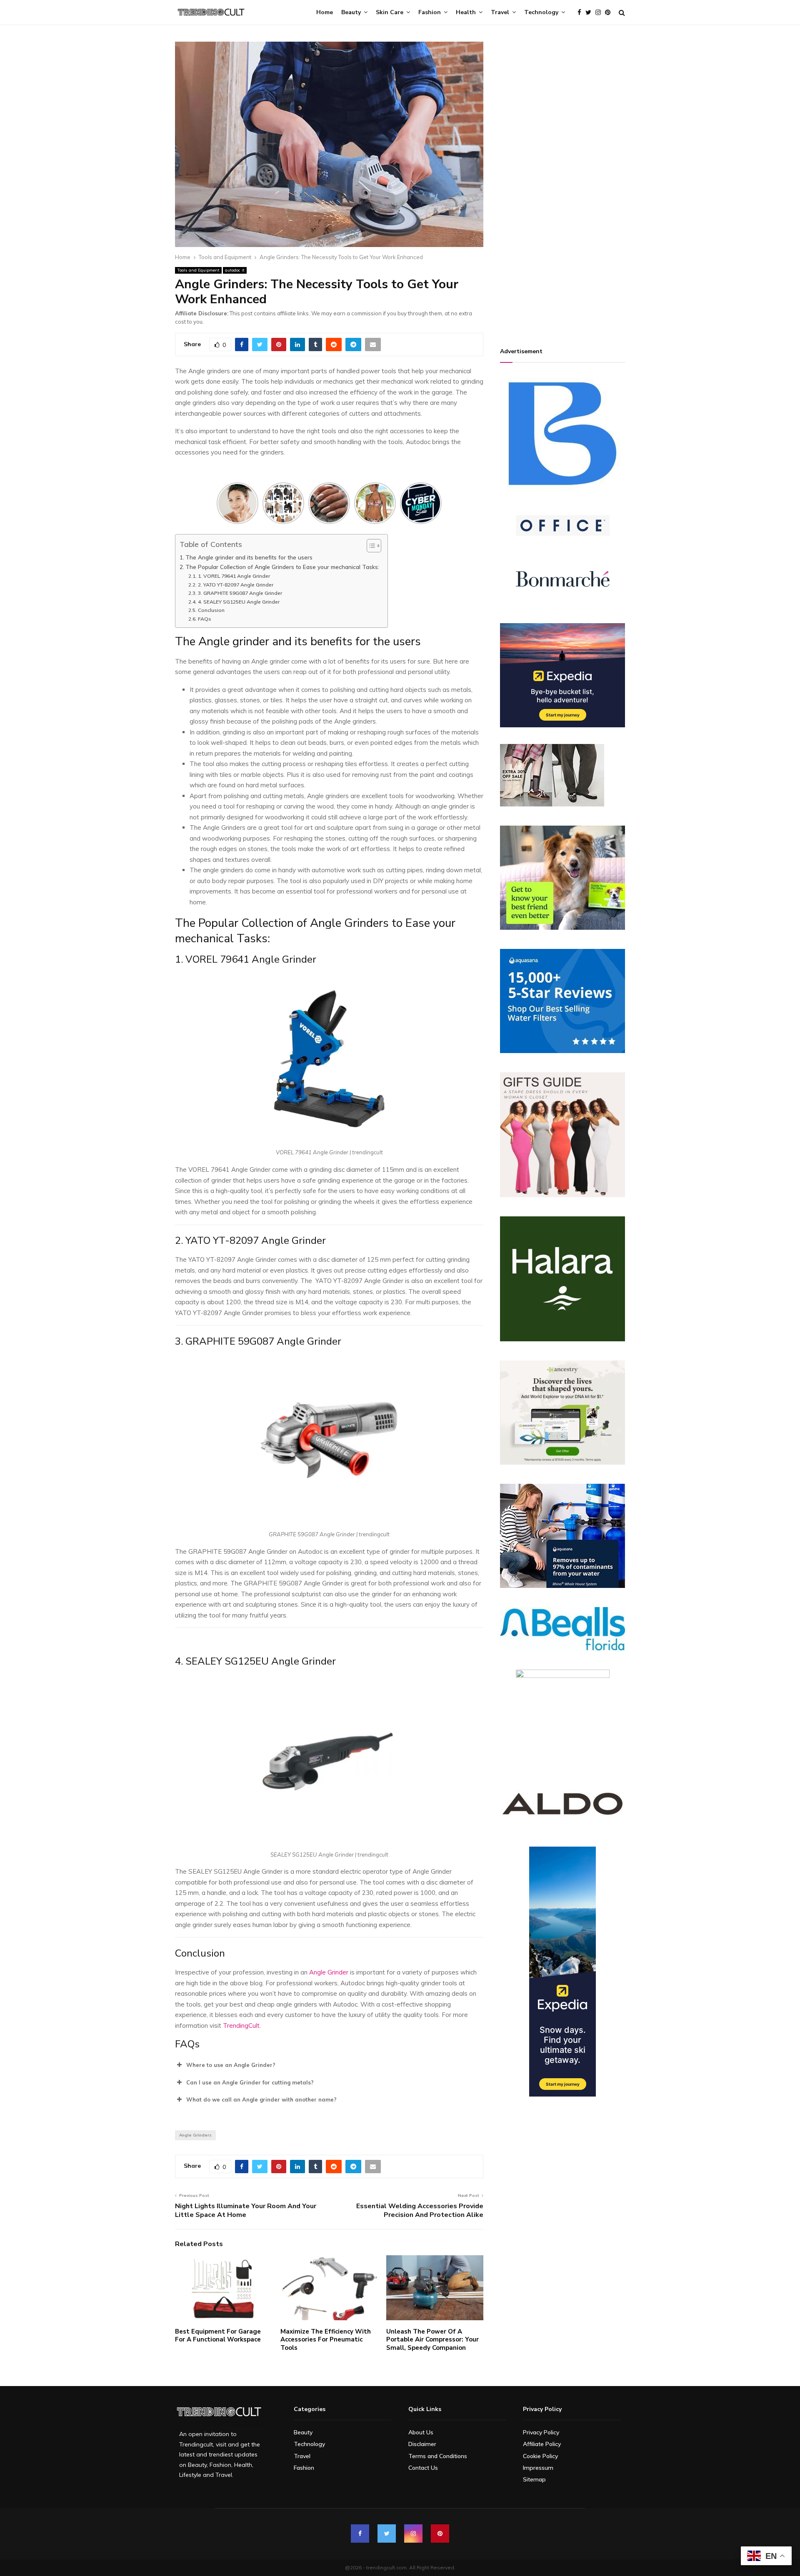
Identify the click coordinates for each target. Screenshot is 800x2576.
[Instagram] (600, 13)
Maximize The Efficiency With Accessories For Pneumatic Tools (326, 2340)
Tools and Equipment (198, 270)
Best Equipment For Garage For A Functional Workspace (218, 2336)
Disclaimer (422, 2444)
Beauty (351, 12)
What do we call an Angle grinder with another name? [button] (261, 2099)
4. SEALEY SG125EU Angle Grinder (239, 602)
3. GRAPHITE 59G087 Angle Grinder (240, 593)
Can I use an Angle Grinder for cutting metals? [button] (250, 2082)
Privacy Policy (541, 2432)
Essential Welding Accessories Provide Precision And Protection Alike (420, 2210)
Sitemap (534, 2479)
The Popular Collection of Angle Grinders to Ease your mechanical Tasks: (282, 567)
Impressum (538, 2468)
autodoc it (235, 270)
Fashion (430, 12)
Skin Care (390, 12)
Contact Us (423, 2468)
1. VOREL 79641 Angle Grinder (234, 576)
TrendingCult (241, 2026)
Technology (541, 12)
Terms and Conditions (438, 2456)
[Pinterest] (610, 13)
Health (466, 12)
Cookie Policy (540, 2456)
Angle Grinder (328, 1972)
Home (325, 12)
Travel (500, 12)
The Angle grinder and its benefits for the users (250, 557)
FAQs (204, 619)
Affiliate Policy (542, 2444)
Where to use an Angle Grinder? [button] (231, 2065)
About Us (421, 2432)
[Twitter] (590, 13)
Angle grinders (195, 2135)
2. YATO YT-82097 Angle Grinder (236, 585)
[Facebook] (581, 13)
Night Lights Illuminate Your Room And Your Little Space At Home (246, 2210)
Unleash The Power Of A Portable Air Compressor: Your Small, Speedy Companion (432, 2340)
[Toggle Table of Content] (370, 546)
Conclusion (212, 610)
